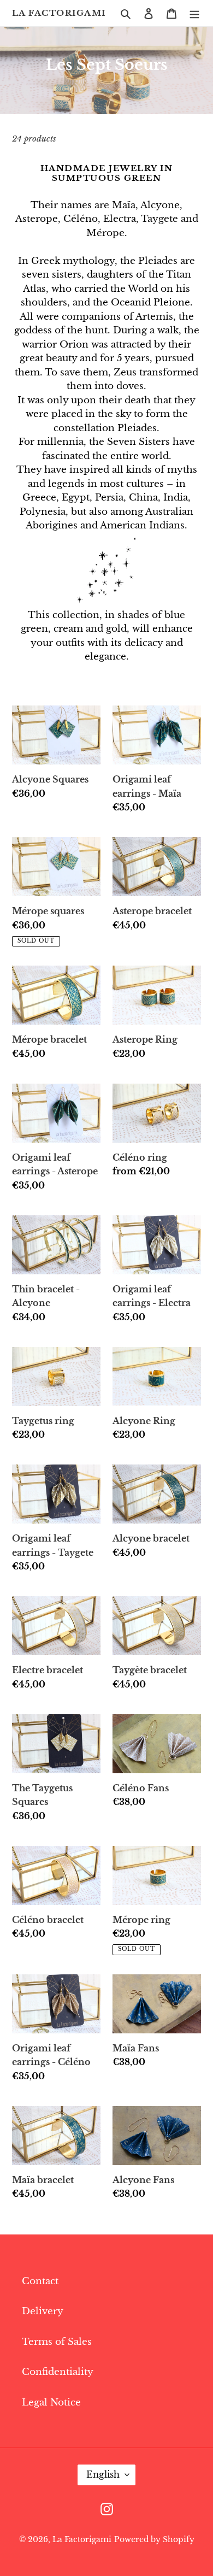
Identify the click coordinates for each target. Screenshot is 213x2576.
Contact (40, 2281)
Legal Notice (51, 2402)
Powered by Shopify (154, 2539)
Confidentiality (58, 2372)
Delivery (43, 2311)
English (103, 2474)
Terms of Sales (57, 2342)
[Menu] (194, 13)
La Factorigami (59, 13)
